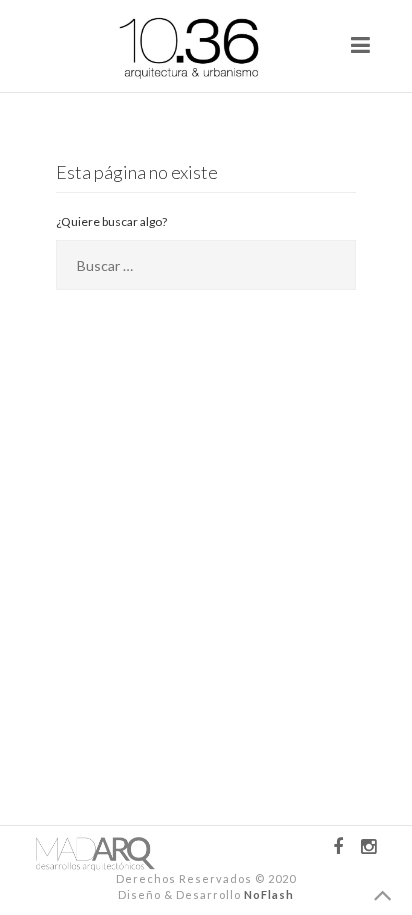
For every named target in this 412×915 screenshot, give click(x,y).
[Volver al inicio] (383, 897)
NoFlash (269, 894)
